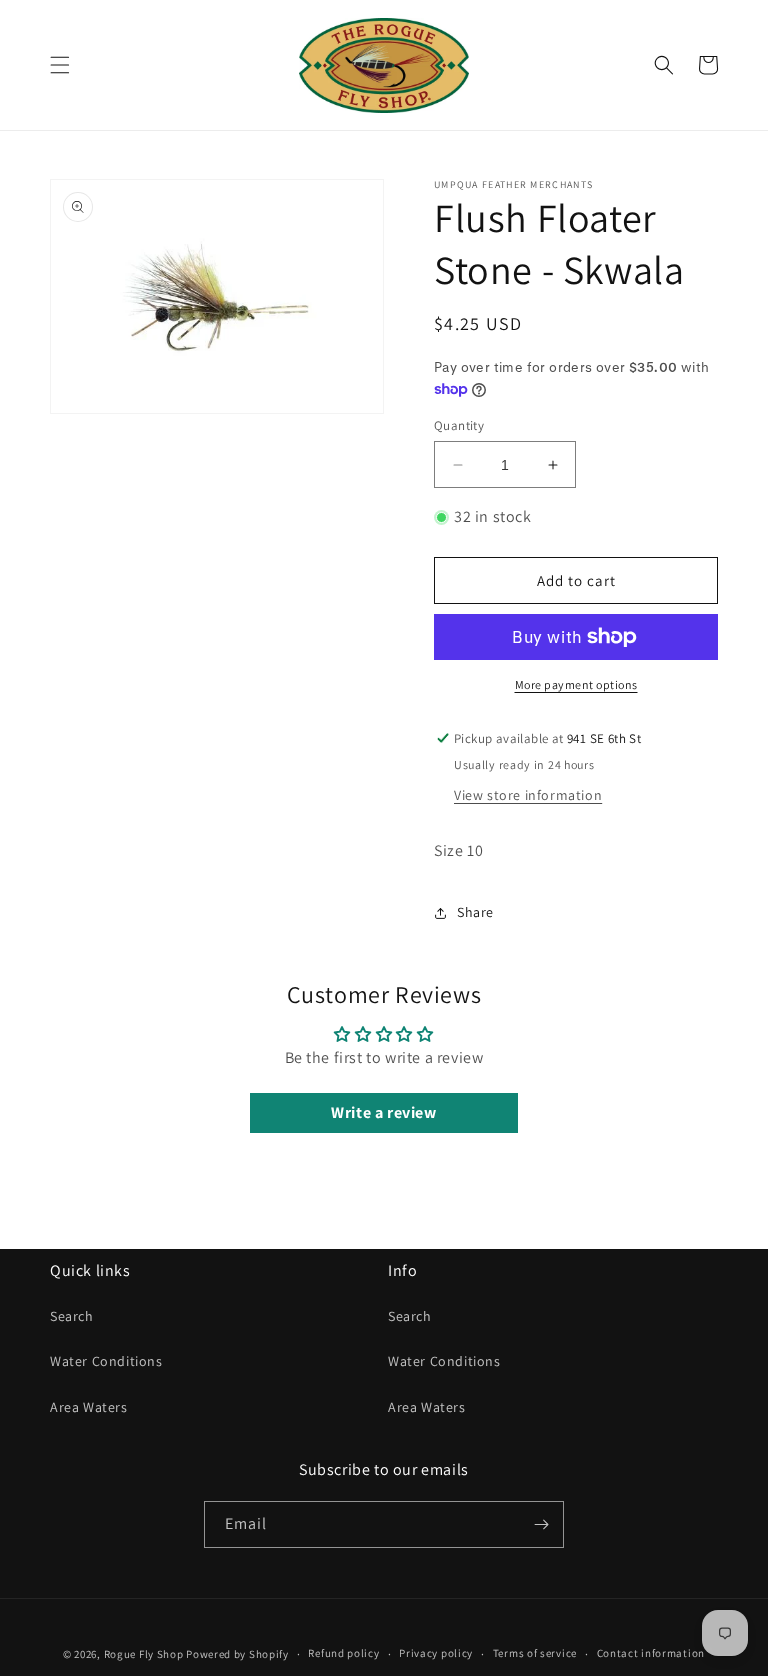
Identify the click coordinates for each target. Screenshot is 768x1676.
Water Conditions (106, 1361)
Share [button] (475, 912)
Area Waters (89, 1407)
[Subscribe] (541, 1524)
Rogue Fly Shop (144, 1654)
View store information (528, 795)
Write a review (383, 1112)
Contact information (651, 1653)
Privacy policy (436, 1653)
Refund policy (343, 1653)
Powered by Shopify (237, 1654)
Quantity (459, 425)
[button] (60, 65)
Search (72, 1316)
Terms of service (535, 1653)
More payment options (576, 684)
